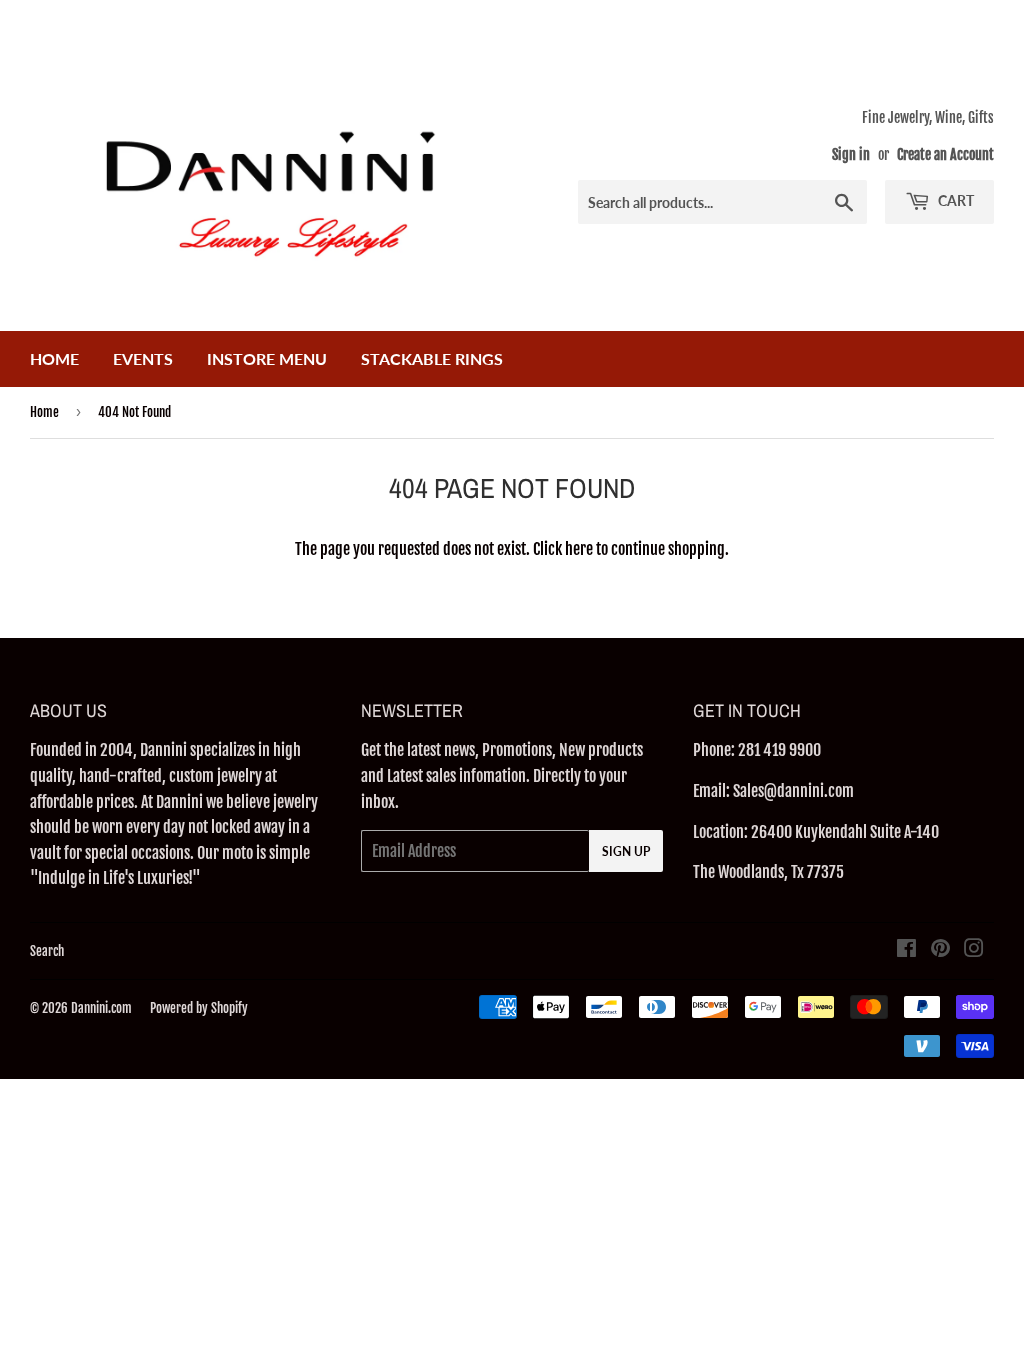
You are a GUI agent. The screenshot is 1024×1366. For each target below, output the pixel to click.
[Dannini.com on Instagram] (974, 950)
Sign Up (626, 851)
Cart (954, 200)
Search (47, 951)
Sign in (851, 154)
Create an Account (945, 154)
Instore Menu (267, 358)
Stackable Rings (432, 358)
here (579, 549)
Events (143, 358)
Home (54, 358)
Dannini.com (101, 1008)
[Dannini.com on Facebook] (906, 950)
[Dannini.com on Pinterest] (940, 950)
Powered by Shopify (199, 1008)
